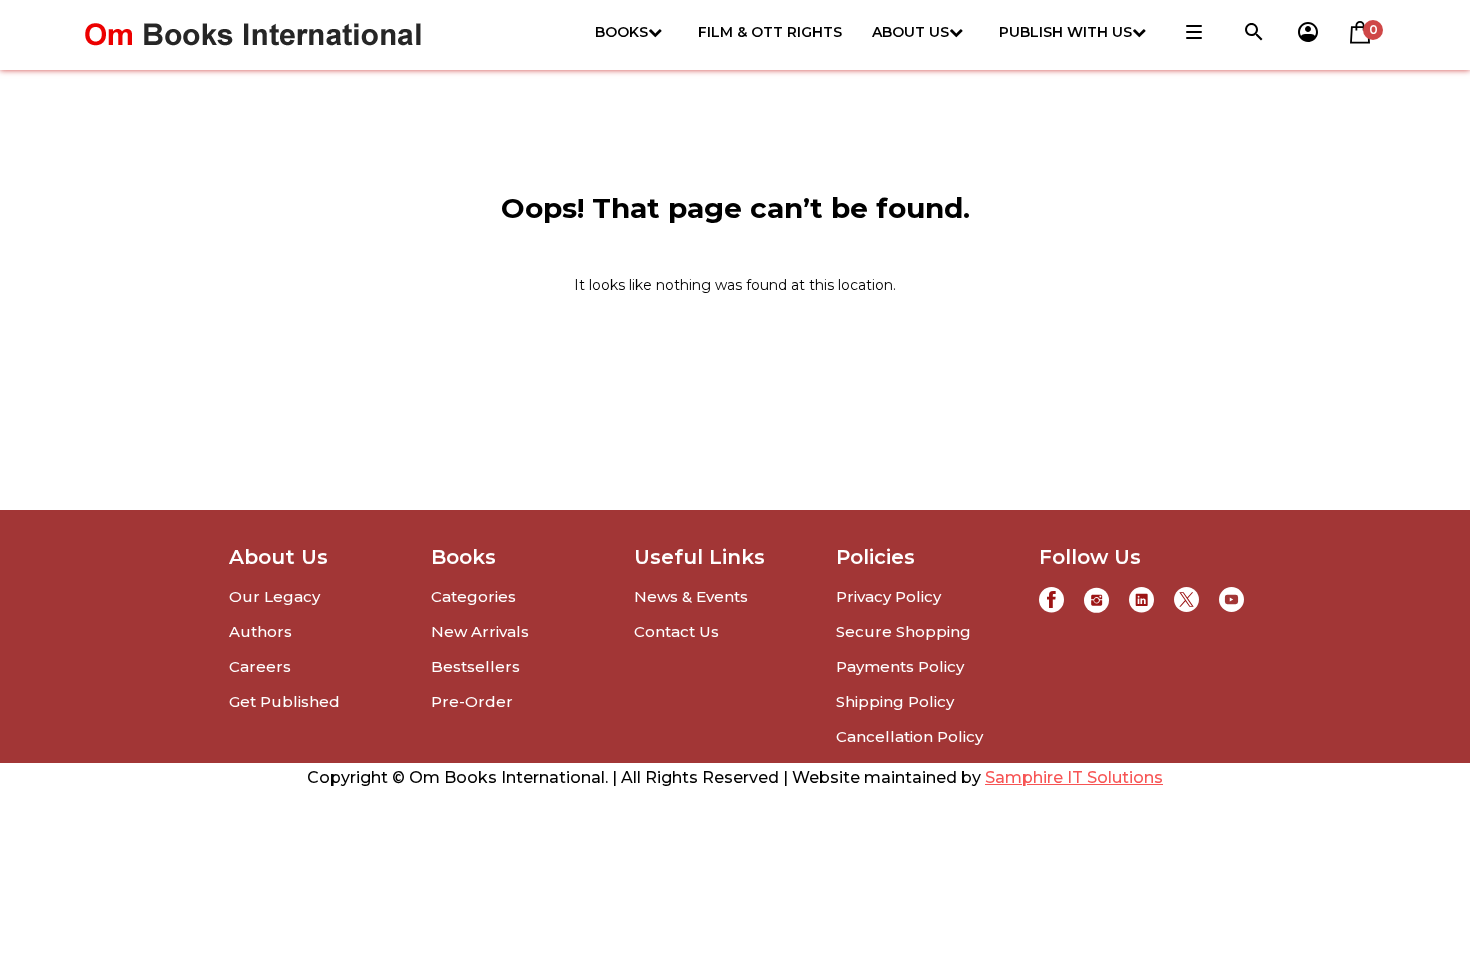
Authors (260, 631)
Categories (473, 596)
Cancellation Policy (909, 736)
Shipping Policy (895, 701)
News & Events (691, 596)
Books (621, 32)
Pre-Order (472, 701)
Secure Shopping (903, 631)
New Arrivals (480, 631)
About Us (910, 32)
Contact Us (676, 631)
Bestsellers (475, 666)
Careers (260, 666)
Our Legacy (274, 596)
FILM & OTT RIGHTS (770, 32)
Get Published (284, 701)
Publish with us (1065, 32)
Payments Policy (900, 666)
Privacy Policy (888, 596)
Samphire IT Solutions (1074, 777)
